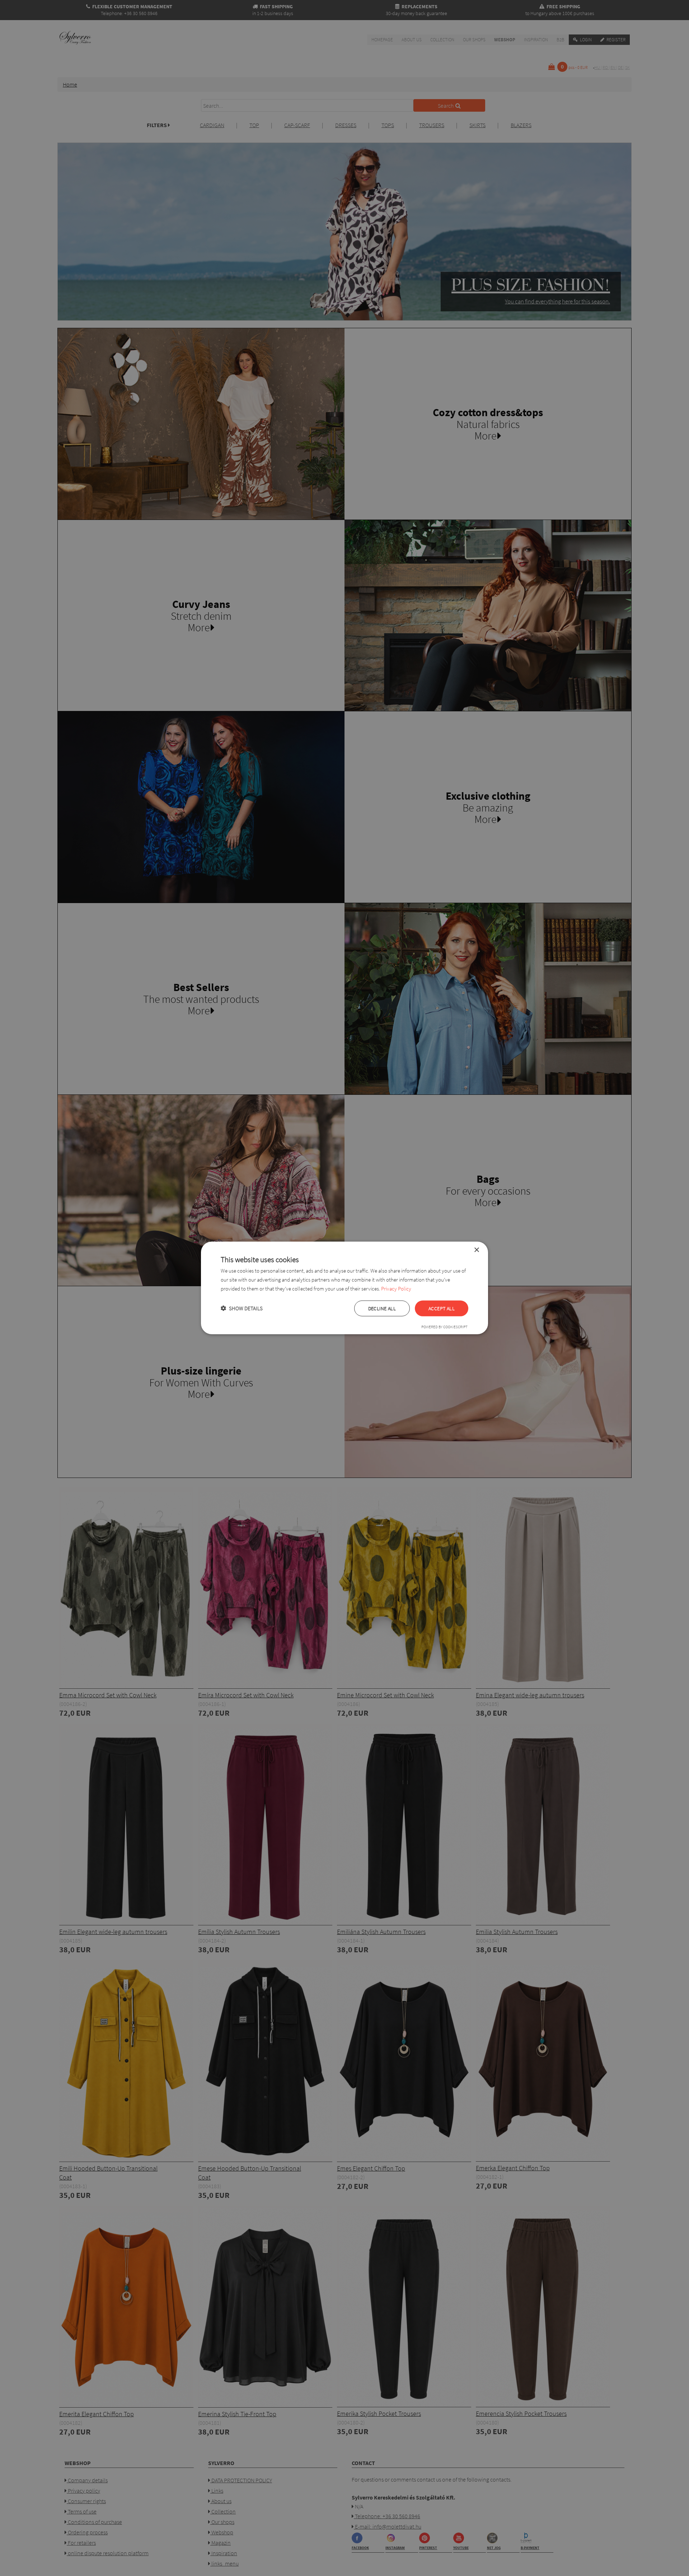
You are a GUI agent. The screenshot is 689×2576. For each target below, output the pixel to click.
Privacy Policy (396, 1289)
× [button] (476, 1250)
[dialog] (344, 1288)
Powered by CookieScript (444, 1327)
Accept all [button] (442, 1308)
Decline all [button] (382, 1308)
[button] (242, 1308)
